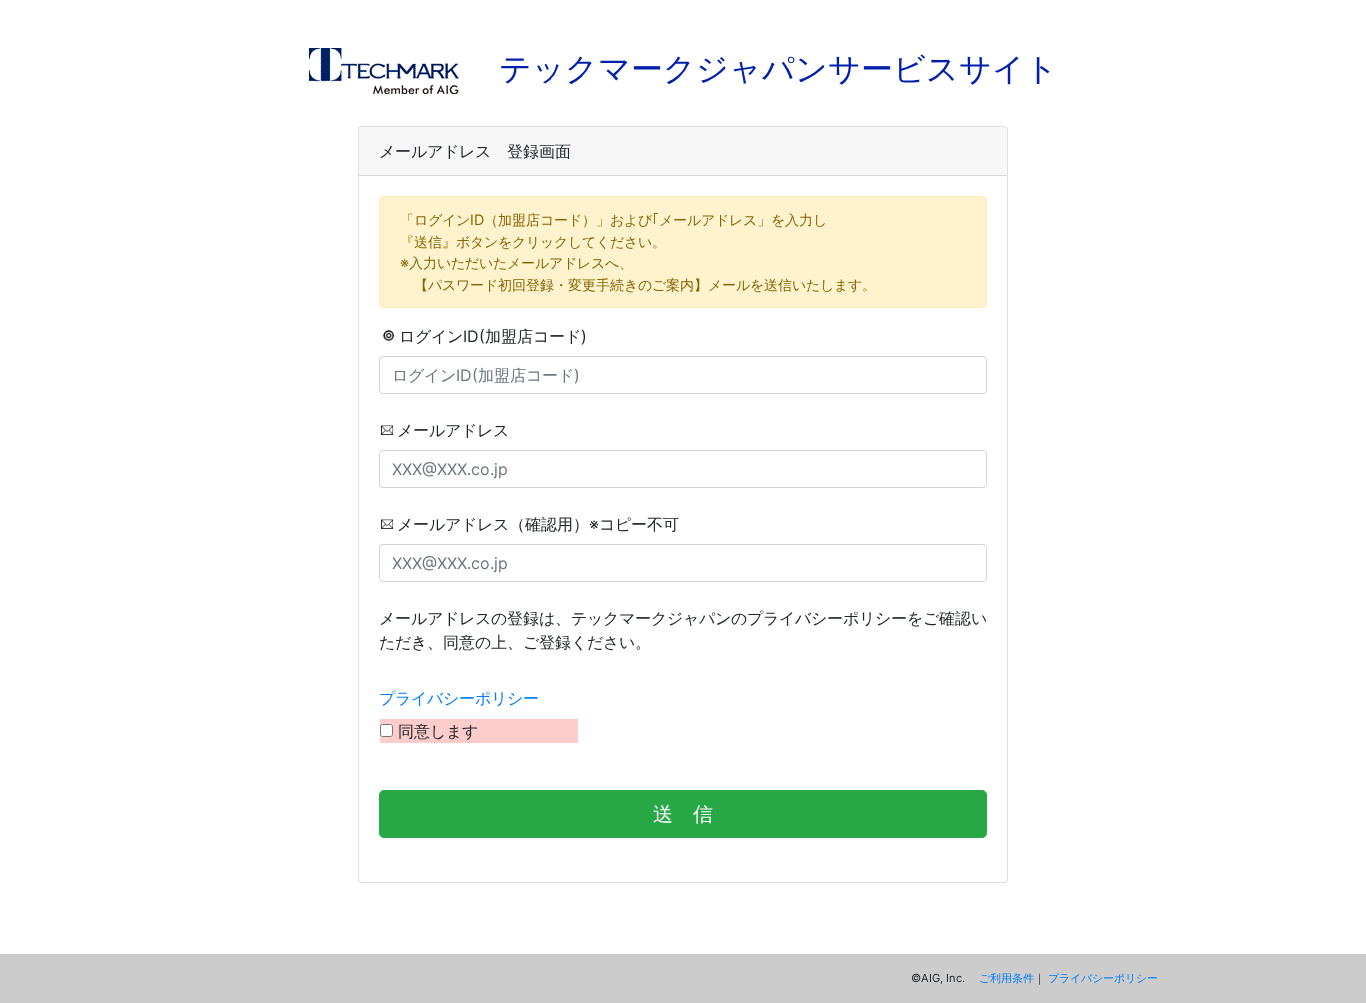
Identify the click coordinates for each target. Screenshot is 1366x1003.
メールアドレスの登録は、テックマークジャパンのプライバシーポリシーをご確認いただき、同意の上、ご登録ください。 (683, 630)
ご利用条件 (1006, 978)
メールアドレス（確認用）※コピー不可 (538, 524)
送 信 (683, 814)
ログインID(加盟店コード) (493, 336)
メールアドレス (453, 430)
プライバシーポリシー (459, 698)
